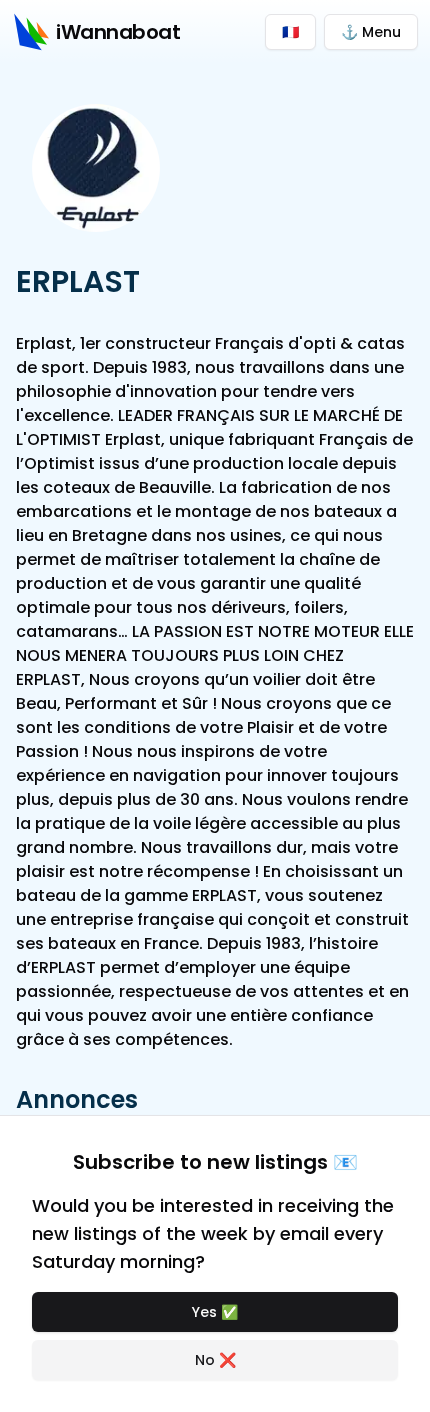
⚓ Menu (371, 32)
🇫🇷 (290, 32)
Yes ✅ (215, 1312)
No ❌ (215, 1360)
